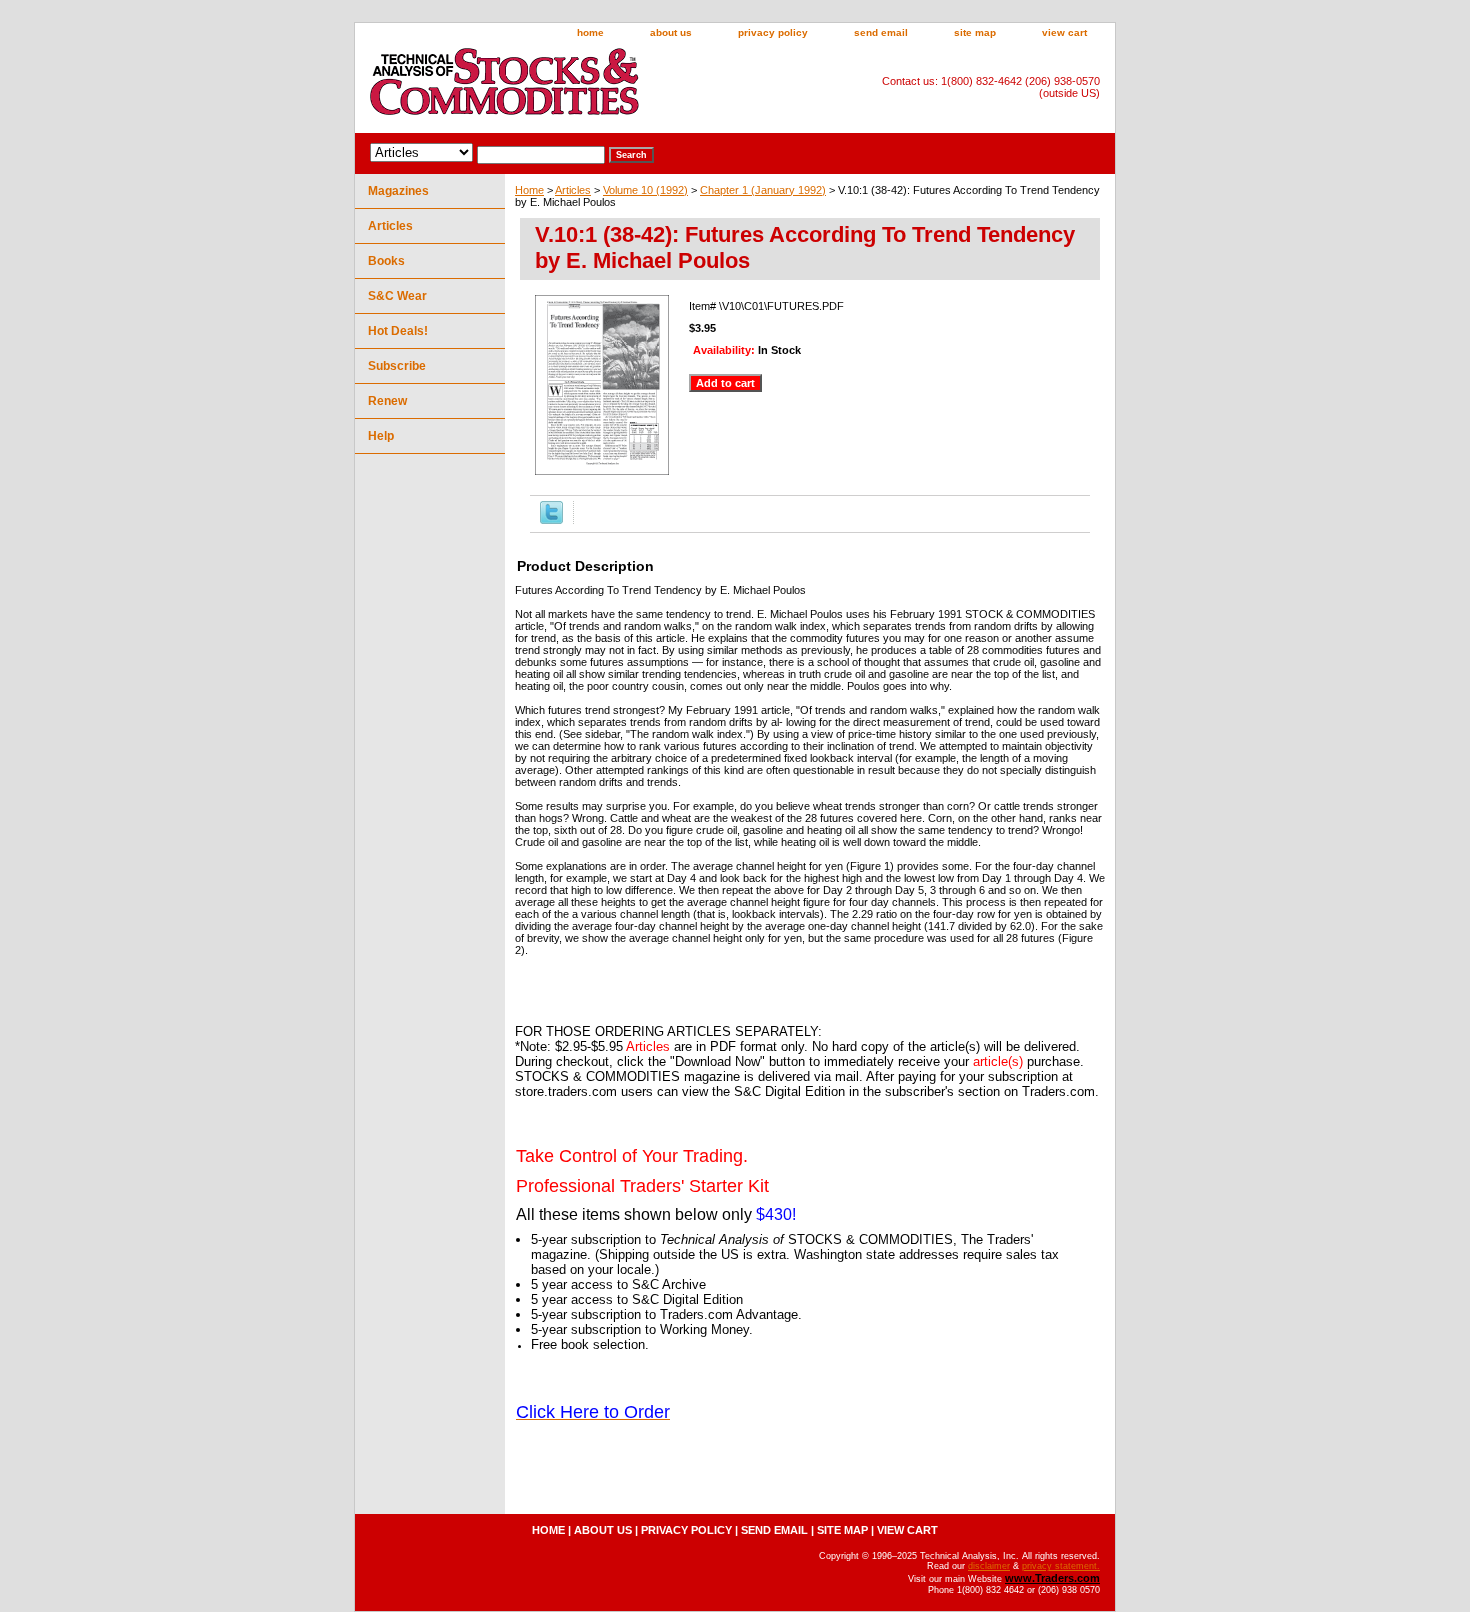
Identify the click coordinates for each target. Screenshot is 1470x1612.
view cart (1064, 32)
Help (381, 436)
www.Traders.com (1052, 1578)
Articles (573, 190)
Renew (387, 401)
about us (671, 32)
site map (975, 32)
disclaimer (989, 1566)
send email (881, 32)
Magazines (398, 191)
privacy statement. (1061, 1566)
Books (386, 261)
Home (529, 190)
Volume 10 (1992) (645, 190)
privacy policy (773, 32)
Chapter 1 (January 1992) (763, 190)
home (590, 32)
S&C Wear (397, 296)
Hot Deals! (398, 331)
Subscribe (397, 366)
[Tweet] (551, 520)
